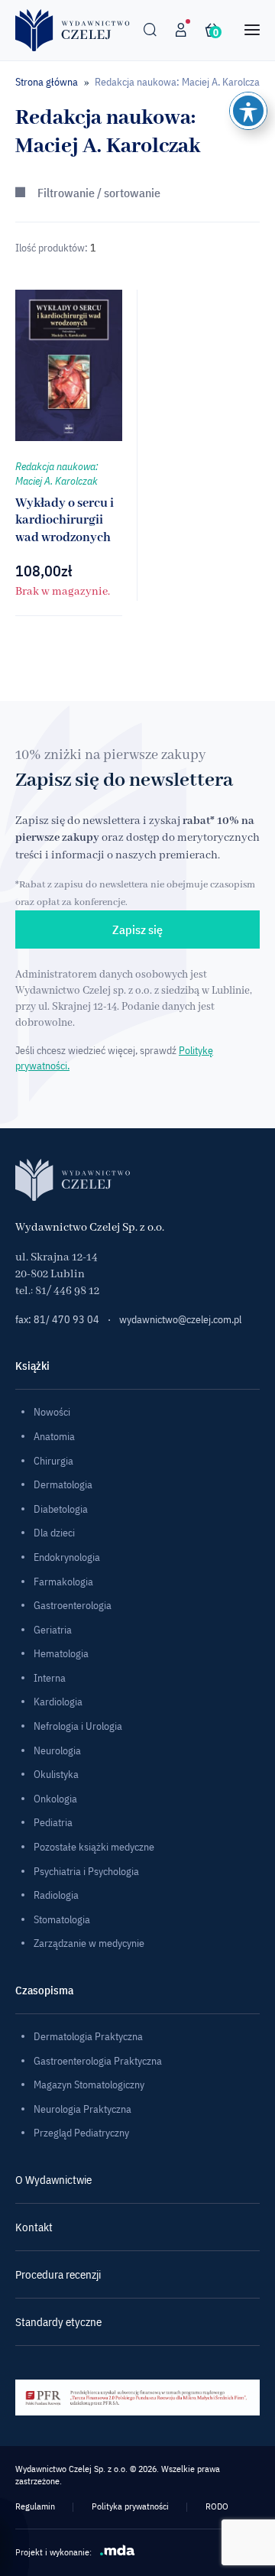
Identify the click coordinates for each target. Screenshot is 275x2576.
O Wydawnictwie (53, 2180)
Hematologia (61, 1653)
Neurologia (57, 1750)
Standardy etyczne (58, 2322)
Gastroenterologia (73, 1605)
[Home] (73, 30)
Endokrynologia (67, 1557)
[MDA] (118, 2550)
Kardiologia (58, 1702)
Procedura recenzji (58, 2274)
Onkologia (55, 1799)
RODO (217, 2506)
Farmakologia (63, 1582)
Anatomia (54, 1436)
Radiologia (56, 1895)
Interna (50, 1678)
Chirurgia (53, 1461)
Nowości (52, 1412)
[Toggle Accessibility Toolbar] (248, 111)
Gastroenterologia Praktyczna (98, 2061)
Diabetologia (61, 1509)
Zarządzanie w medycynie (89, 1943)
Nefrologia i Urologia (78, 1726)
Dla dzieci (54, 1533)
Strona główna (47, 82)
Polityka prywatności (130, 2506)
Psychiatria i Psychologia (86, 1871)
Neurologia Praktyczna (82, 2109)
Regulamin (35, 2506)
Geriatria (53, 1630)
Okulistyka (56, 1774)
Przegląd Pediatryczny (81, 2133)
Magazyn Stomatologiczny (89, 2084)
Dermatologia (63, 1484)
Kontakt (34, 2227)
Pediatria (53, 1822)
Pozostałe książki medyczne (94, 1847)
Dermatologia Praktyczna (88, 2036)
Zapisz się (137, 930)
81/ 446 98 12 (67, 1291)
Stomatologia (62, 1919)
